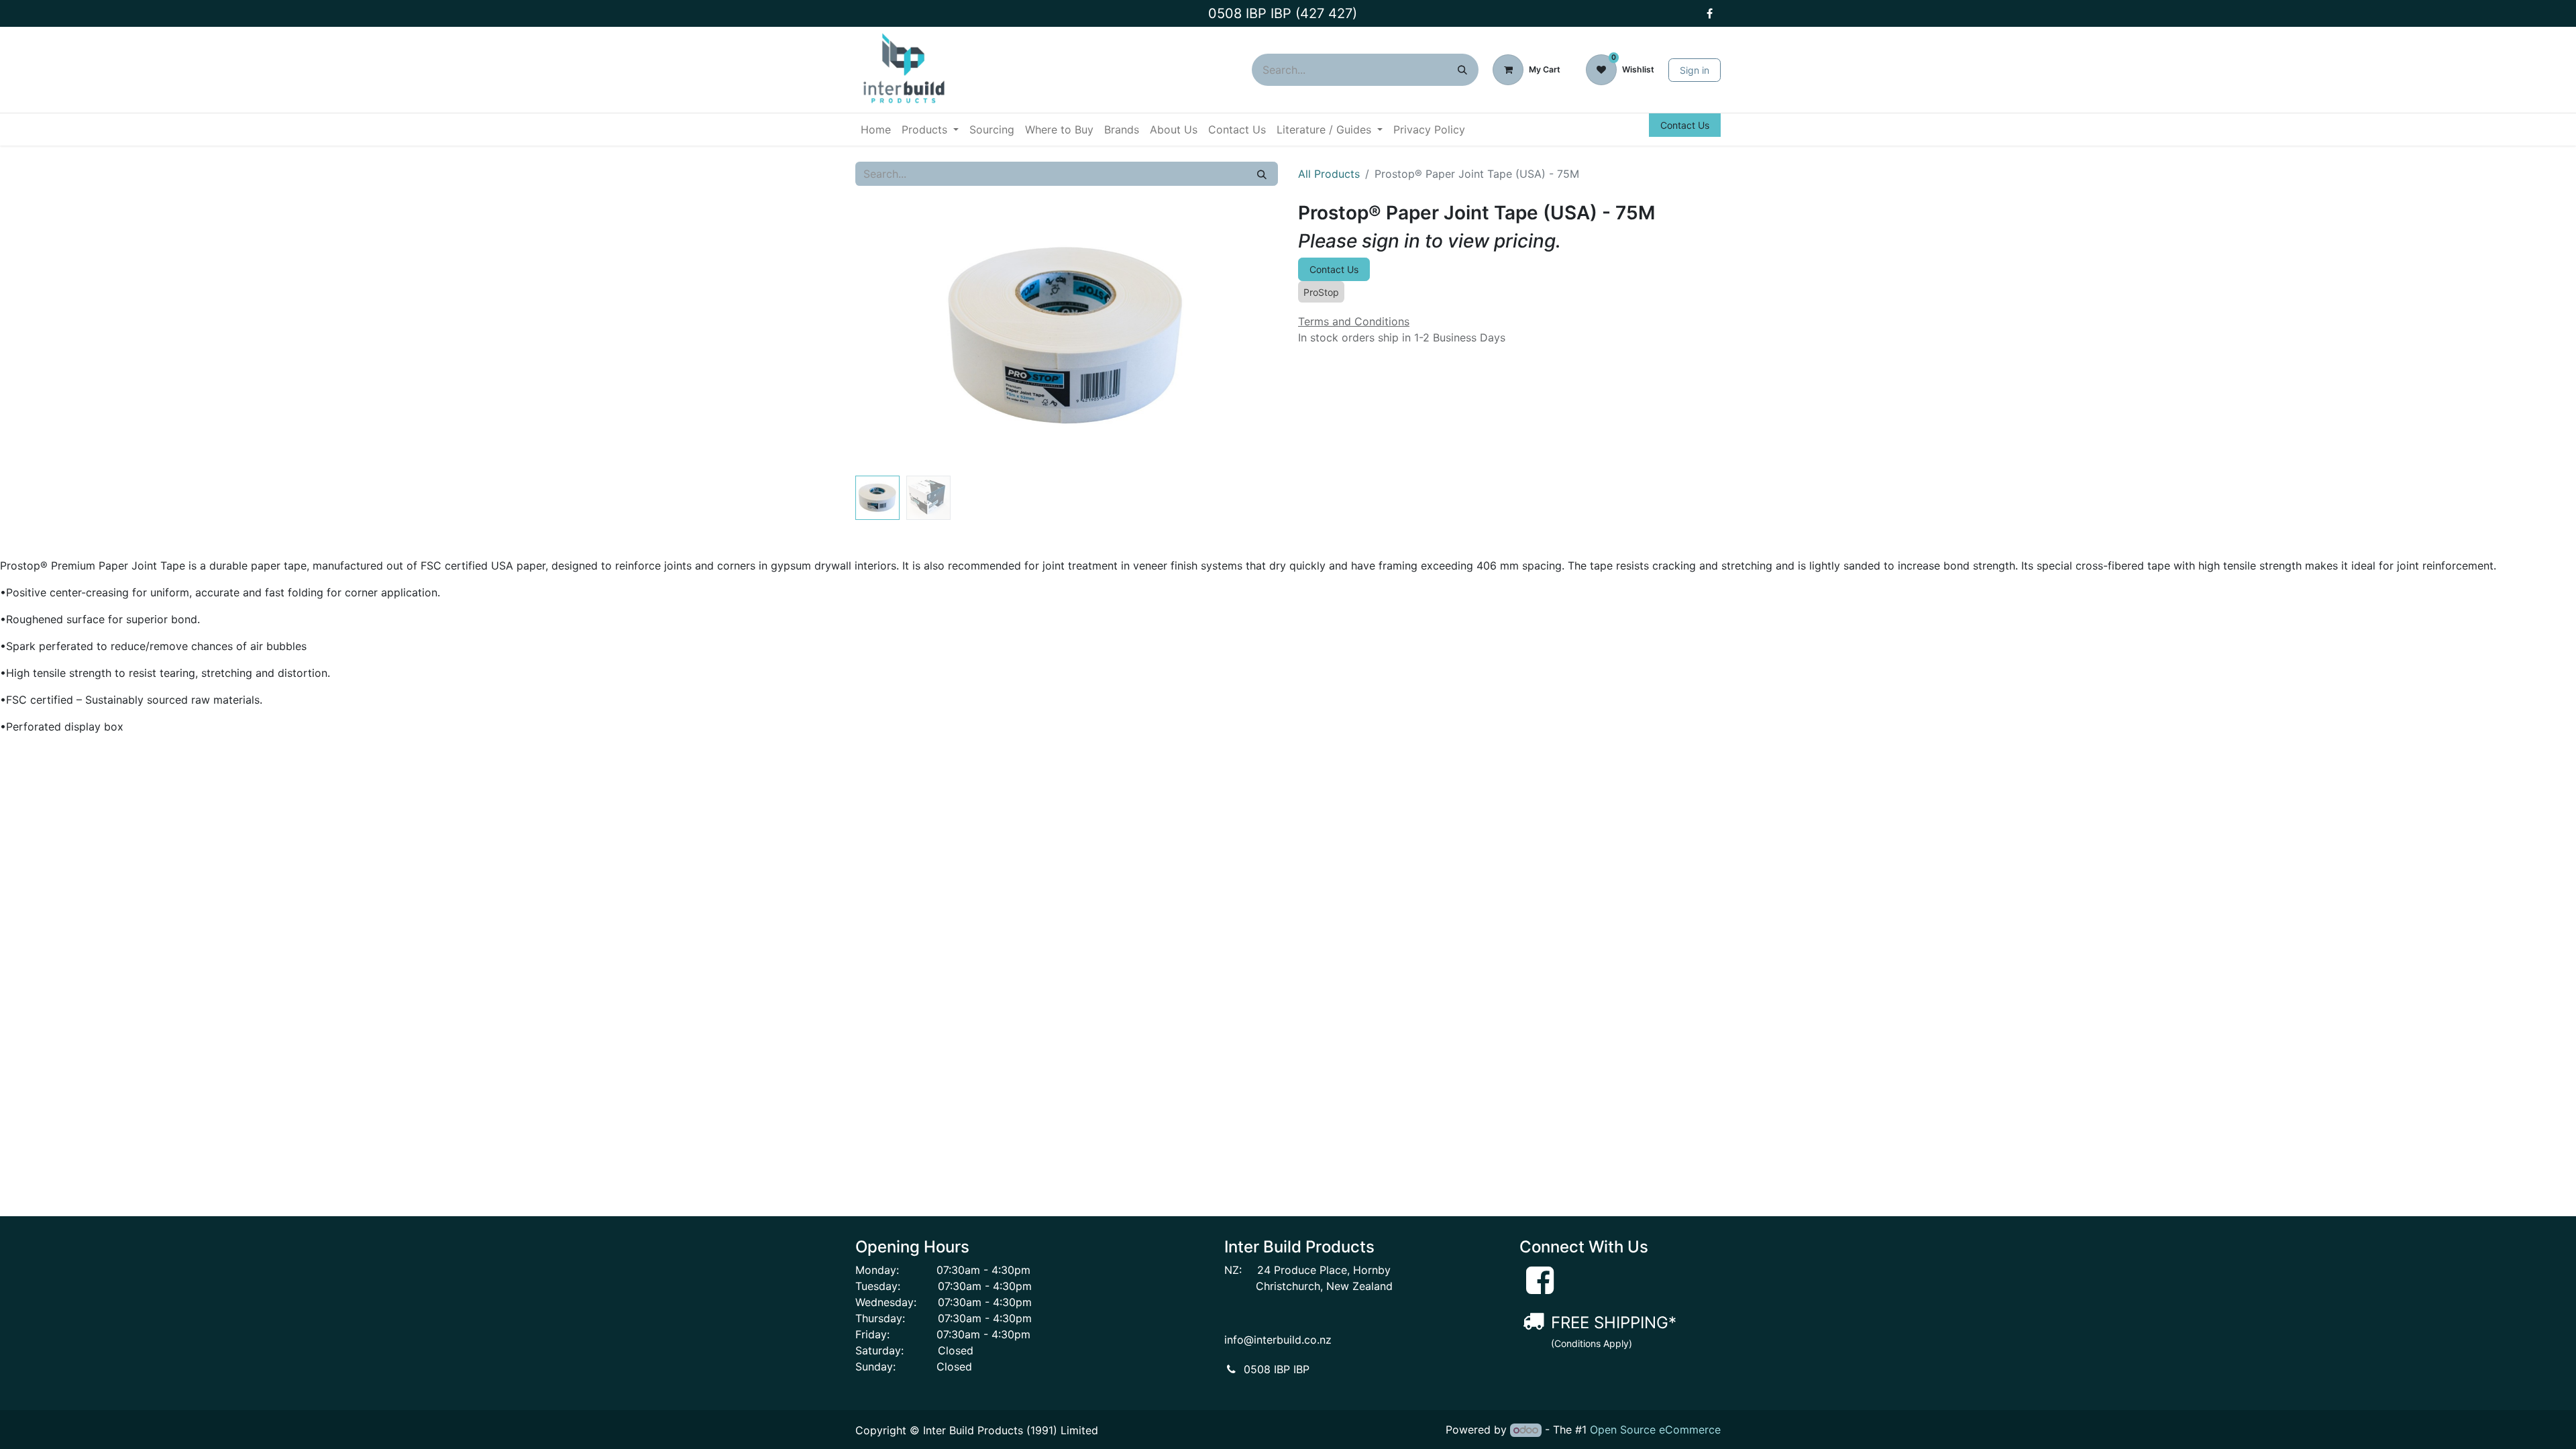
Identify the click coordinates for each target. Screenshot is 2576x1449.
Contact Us (1685, 125)
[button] (887, 336)
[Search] (1462, 70)
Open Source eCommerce (1655, 1430)
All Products (1329, 174)
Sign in (1695, 70)
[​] (1709, 13)
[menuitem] (876, 129)
